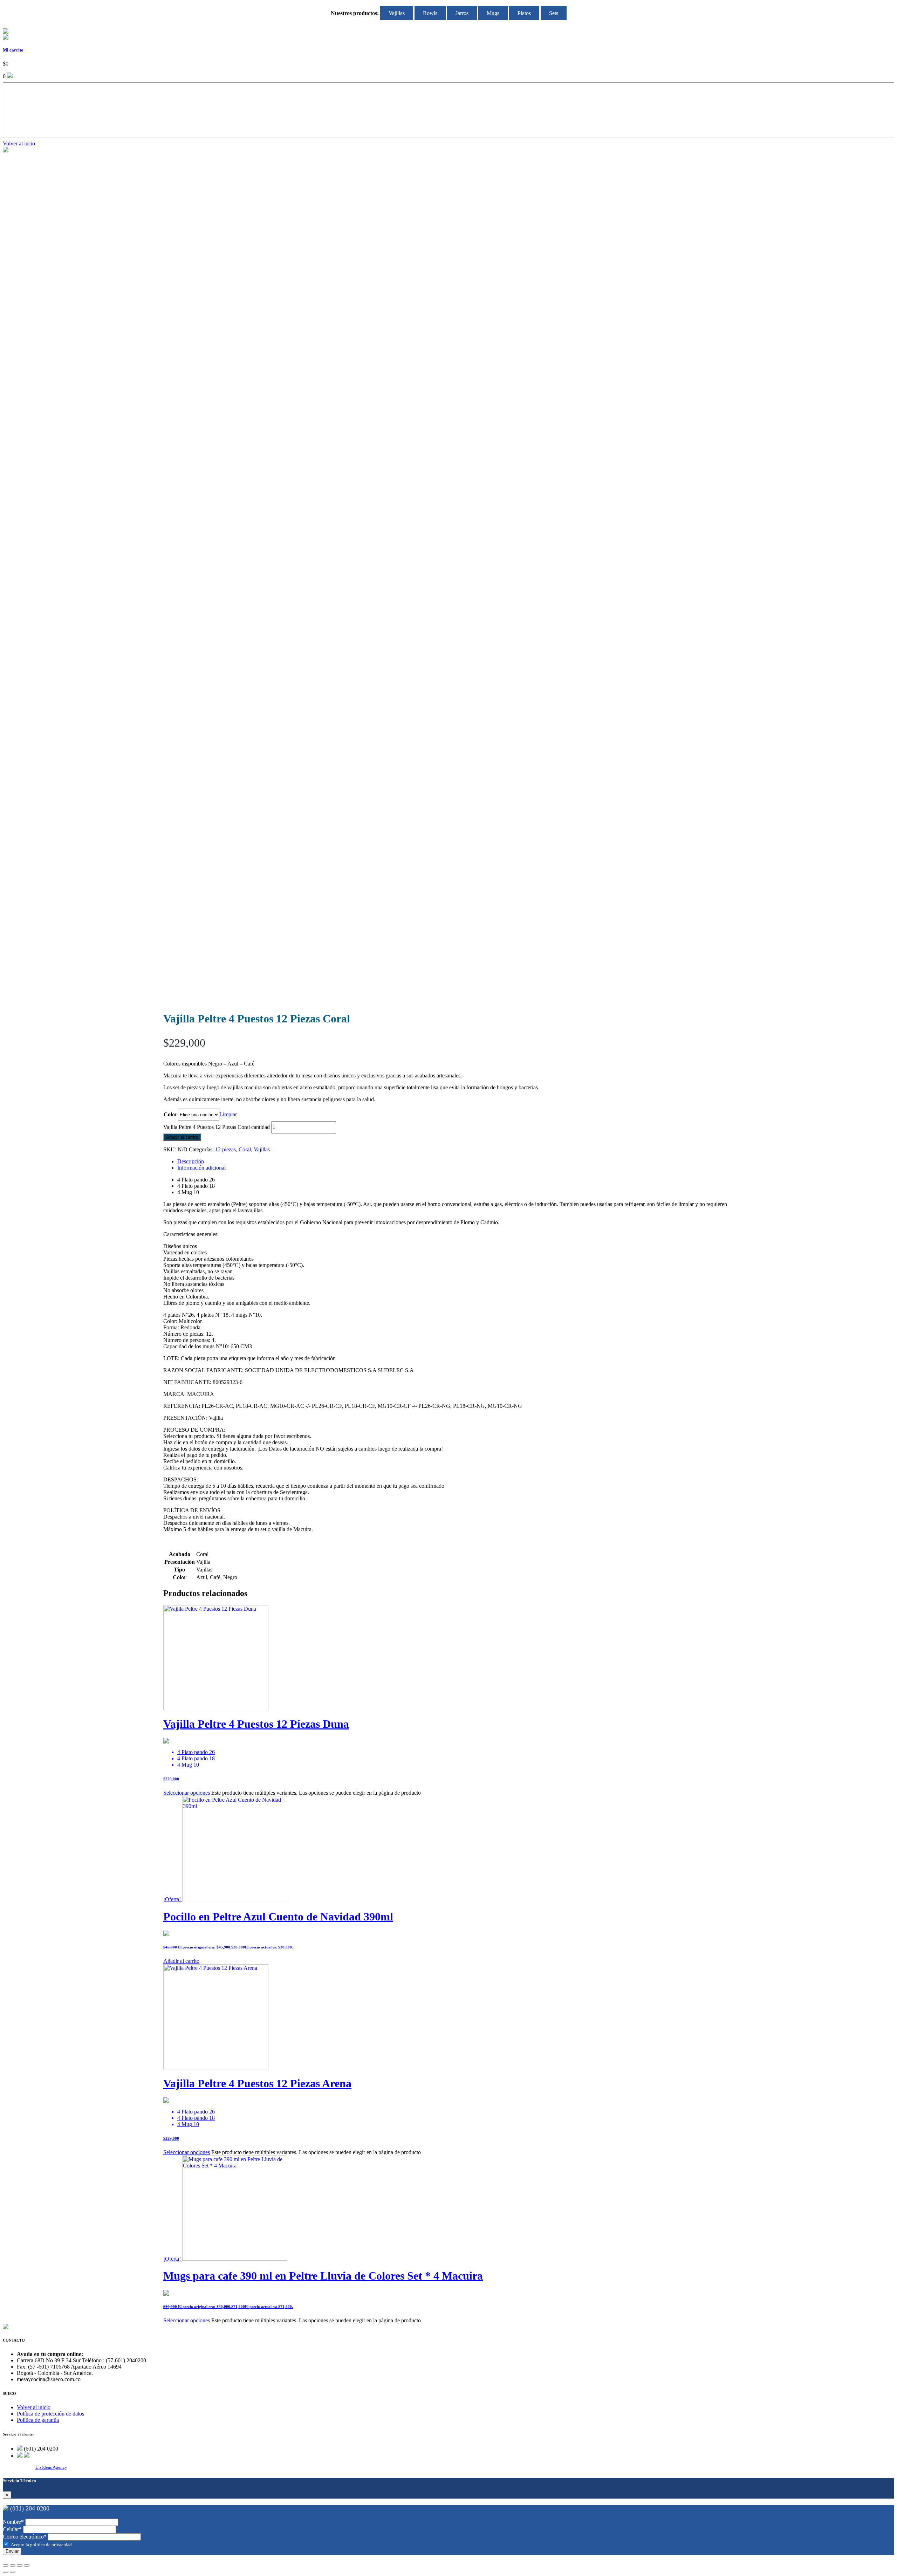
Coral (245, 1149)
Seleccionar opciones (187, 1793)
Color (170, 1114)
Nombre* (13, 2522)
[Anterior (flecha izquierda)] (6, 2572)
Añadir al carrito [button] (181, 1961)
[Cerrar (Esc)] (27, 2565)
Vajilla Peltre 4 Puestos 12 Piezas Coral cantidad (217, 1127)
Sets (554, 13)
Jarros (462, 13)
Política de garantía (38, 2420)
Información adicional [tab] (201, 1168)
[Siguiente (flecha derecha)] (13, 2572)
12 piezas (225, 1149)
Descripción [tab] (191, 1161)
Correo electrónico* (25, 2537)
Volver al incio (19, 143)
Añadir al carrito (182, 1137)
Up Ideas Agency (51, 2467)
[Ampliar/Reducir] (6, 2565)
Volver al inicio (34, 2407)
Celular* (12, 2529)
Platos (524, 13)
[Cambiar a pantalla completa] (13, 2565)
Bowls (430, 13)
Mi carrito (13, 50)
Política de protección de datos (50, 2414)
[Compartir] (20, 2565)
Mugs (493, 13)
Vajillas (397, 13)
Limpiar (228, 1114)
